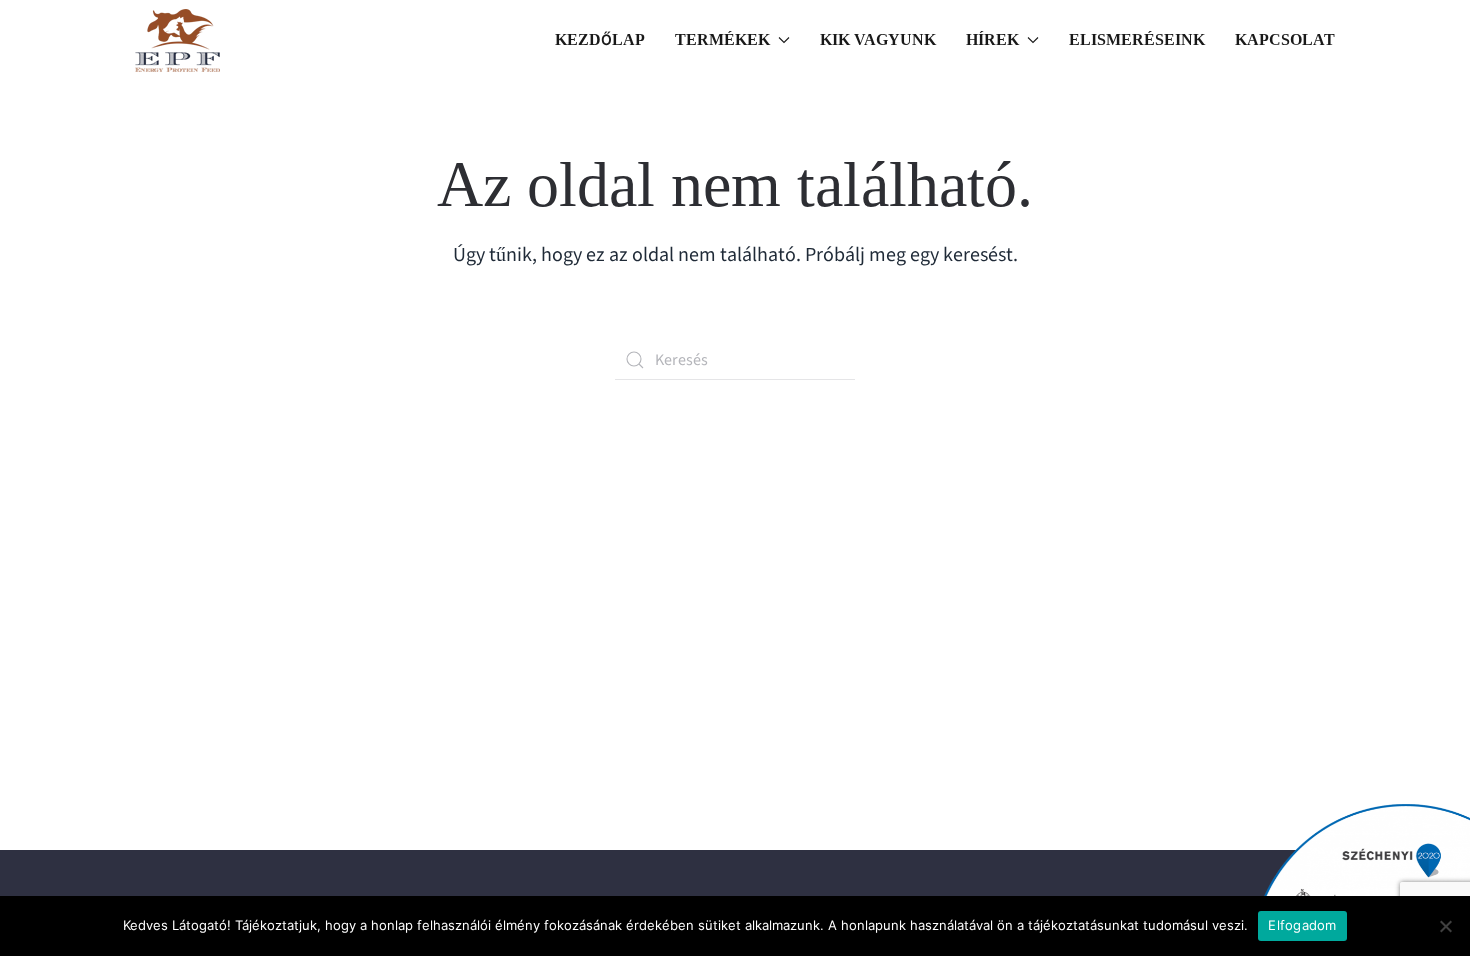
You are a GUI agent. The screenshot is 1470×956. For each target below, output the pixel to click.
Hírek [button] (992, 39)
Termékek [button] (722, 39)
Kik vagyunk (878, 39)
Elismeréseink (1137, 39)
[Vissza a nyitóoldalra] (177, 40)
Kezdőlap (600, 39)
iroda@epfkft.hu (244, 689)
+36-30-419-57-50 (253, 715)
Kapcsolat (1285, 39)
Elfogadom (1302, 925)
